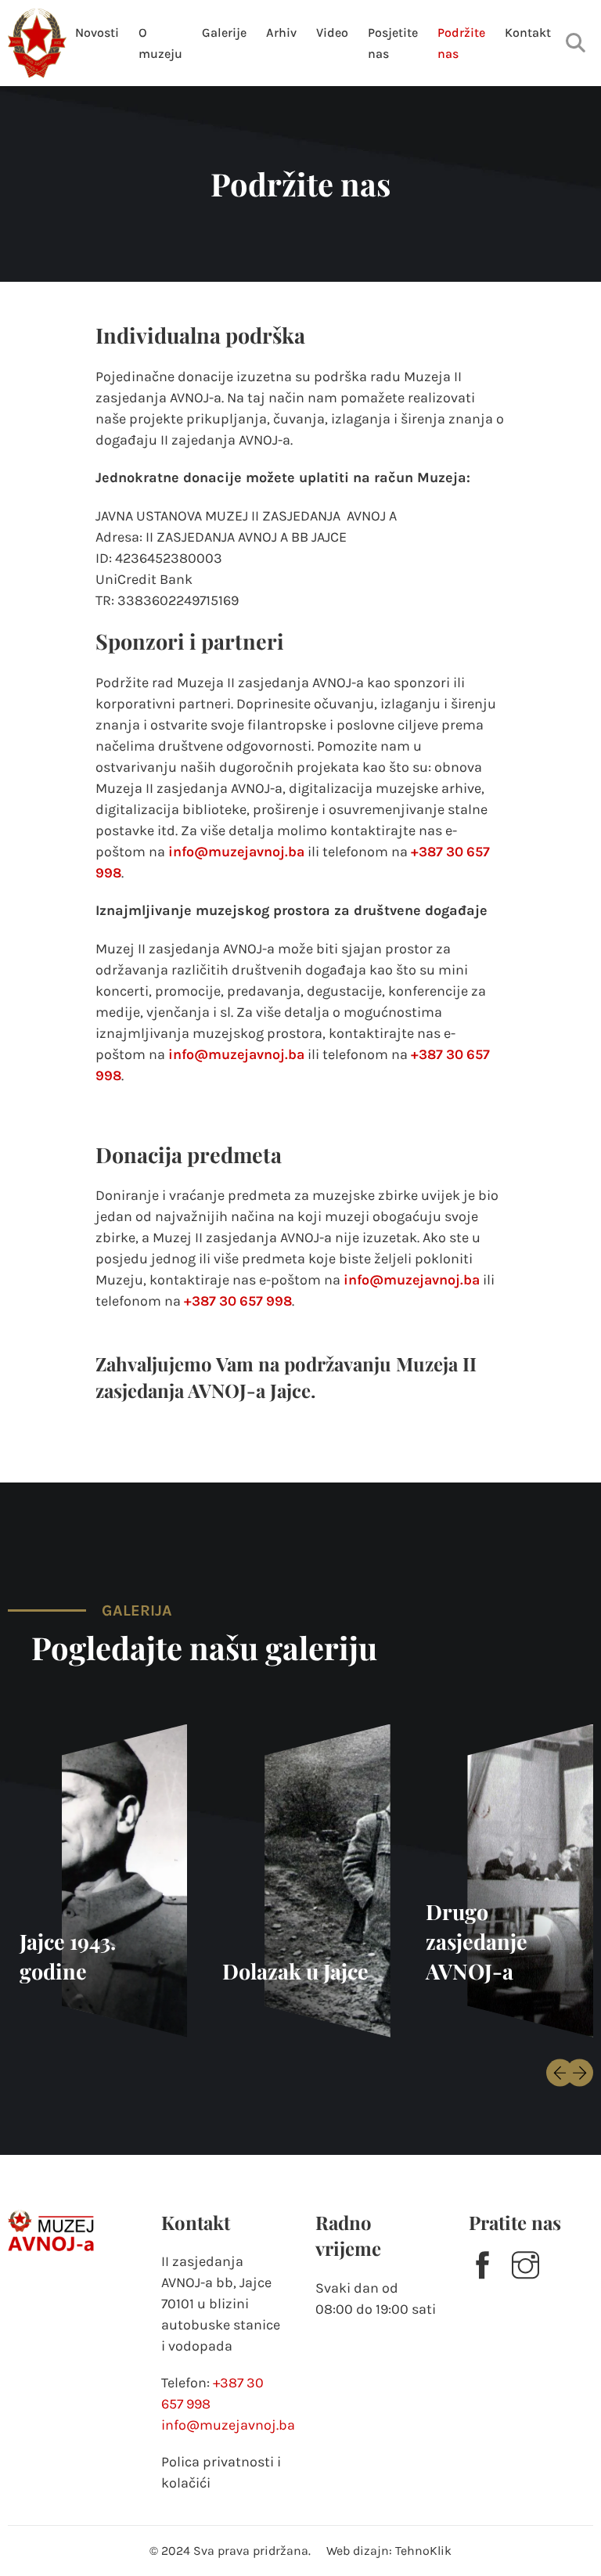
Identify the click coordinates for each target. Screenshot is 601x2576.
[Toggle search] (576, 43)
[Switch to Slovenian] (546, 65)
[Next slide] (579, 2072)
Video (332, 32)
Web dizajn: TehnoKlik (389, 2551)
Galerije (224, 32)
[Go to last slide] (560, 2072)
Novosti (97, 32)
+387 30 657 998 (238, 1301)
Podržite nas (461, 43)
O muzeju (160, 43)
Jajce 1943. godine (68, 1956)
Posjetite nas (393, 43)
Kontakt (528, 32)
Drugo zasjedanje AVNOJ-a (477, 1941)
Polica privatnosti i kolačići (221, 2472)
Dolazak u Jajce (295, 1971)
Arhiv (281, 32)
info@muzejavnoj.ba (236, 852)
